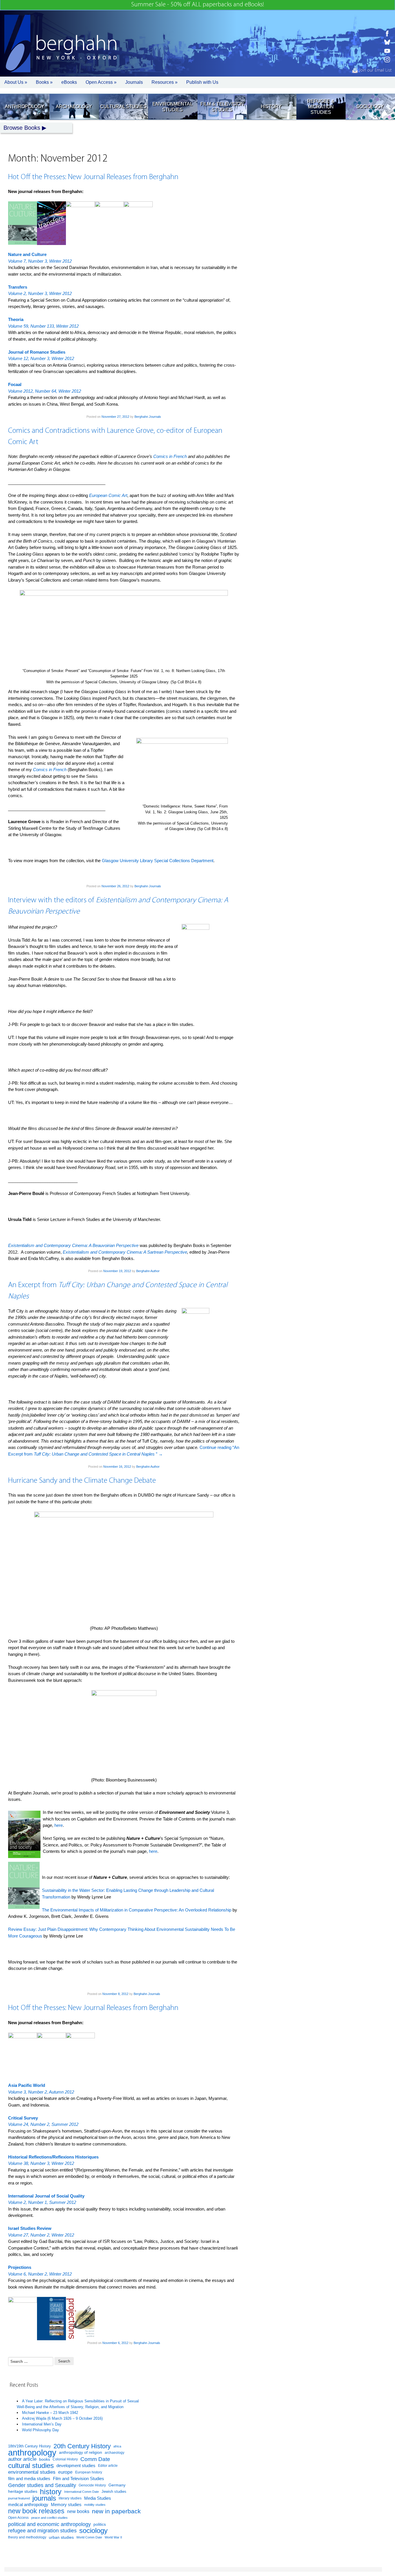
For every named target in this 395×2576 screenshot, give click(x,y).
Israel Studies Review (30, 2228)
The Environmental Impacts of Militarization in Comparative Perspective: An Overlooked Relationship (137, 1910)
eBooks (69, 82)
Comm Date (95, 2459)
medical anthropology (28, 2504)
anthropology (32, 2453)
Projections (20, 2267)
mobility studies (95, 2505)
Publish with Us (202, 82)
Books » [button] (44, 82)
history (51, 2492)
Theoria (16, 319)
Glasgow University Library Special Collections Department (158, 861)
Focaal (15, 384)
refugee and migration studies (42, 2531)
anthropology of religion (81, 2452)
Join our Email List (375, 70)
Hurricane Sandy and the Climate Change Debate (82, 1481)
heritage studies (23, 2491)
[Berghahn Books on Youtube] (387, 51)
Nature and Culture (27, 254)
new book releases (36, 2511)
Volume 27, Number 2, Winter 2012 (41, 2235)
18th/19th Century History (29, 2446)
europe (65, 2472)
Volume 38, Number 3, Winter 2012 (41, 2163)
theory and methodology (27, 2537)
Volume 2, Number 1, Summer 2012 (42, 2202)
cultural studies (31, 2466)
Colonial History (65, 2459)
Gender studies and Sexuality (42, 2485)
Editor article (108, 2465)
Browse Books (22, 128)
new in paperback (116, 2511)
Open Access (18, 2518)
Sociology (370, 106)
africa (117, 2446)
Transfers (18, 287)
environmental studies (32, 2472)
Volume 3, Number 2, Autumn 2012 (41, 2092)
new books (78, 2511)
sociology (93, 2531)
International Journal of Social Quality (46, 2196)
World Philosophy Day (40, 2430)
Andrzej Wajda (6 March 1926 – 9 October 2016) (62, 2418)
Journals (134, 82)
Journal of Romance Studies (37, 352)
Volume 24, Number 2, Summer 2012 (43, 2124)
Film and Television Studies (79, 2479)
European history (89, 2472)
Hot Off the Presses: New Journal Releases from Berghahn (93, 177)
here (59, 1825)
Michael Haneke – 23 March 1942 (50, 2413)
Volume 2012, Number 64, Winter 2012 (45, 391)
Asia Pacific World (27, 2085)
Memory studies (66, 2505)
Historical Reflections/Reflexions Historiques (53, 2157)
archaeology (115, 2453)
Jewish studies (114, 2491)
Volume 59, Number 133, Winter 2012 (43, 326)
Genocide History (92, 2485)
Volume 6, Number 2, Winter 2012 (40, 2274)
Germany (117, 2485)
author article (22, 2459)
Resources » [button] (165, 82)
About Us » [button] (16, 82)
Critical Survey (23, 2118)
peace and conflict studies (49, 2518)
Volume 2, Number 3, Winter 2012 (40, 293)
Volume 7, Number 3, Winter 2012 (40, 261)
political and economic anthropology (49, 2524)
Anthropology (25, 106)
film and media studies (29, 2479)
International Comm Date (82, 2492)
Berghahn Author (148, 1271)
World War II (113, 2537)
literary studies (70, 2498)
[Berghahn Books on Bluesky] (387, 42)
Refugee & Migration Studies (321, 107)
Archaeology (74, 106)
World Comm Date (89, 2537)
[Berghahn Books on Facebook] (387, 34)
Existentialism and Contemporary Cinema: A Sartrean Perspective (125, 1252)
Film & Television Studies (222, 107)
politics (100, 2524)
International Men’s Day (42, 2424)
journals (44, 2498)
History (271, 106)
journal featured (19, 2498)
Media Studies (98, 2498)
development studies (76, 2465)
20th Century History (82, 2446)
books (45, 2459)
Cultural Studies (123, 106)
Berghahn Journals (148, 417)
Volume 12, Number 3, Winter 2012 (41, 358)
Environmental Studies (172, 107)
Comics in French (170, 456)
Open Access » (101, 82)
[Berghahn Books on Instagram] (387, 60)
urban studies (61, 2537)
